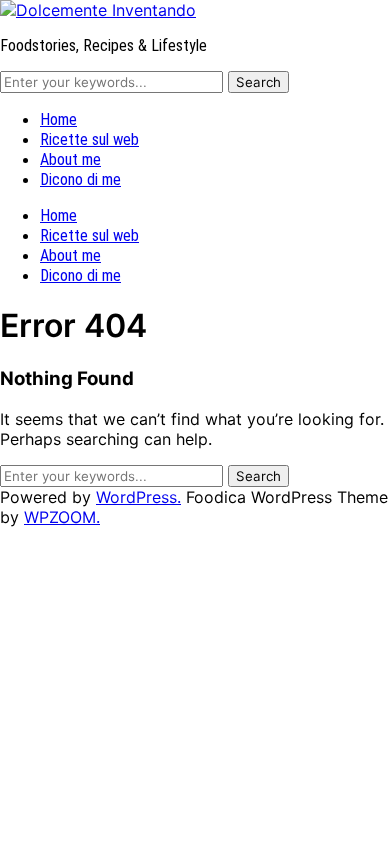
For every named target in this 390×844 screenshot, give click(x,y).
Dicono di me (80, 179)
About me (70, 159)
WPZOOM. (62, 517)
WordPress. (138, 497)
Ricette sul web (89, 139)
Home (58, 119)
